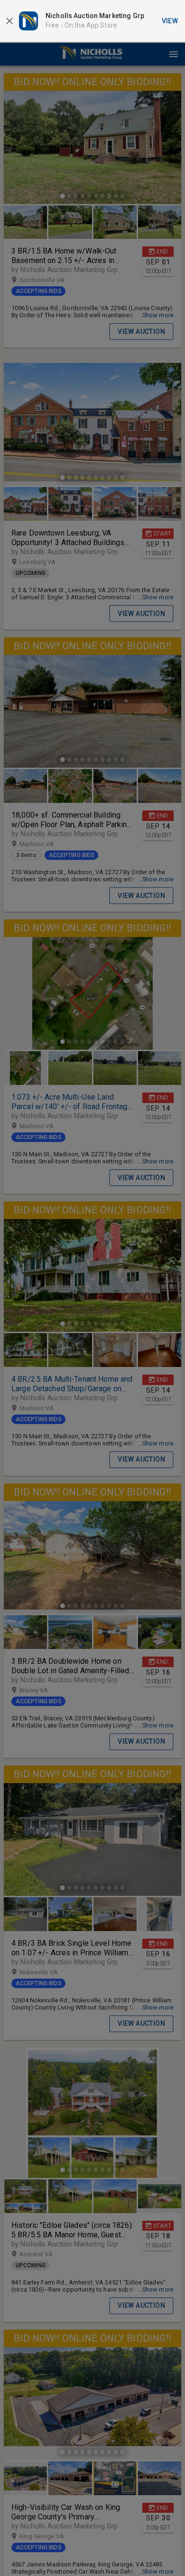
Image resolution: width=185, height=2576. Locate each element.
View (170, 21)
